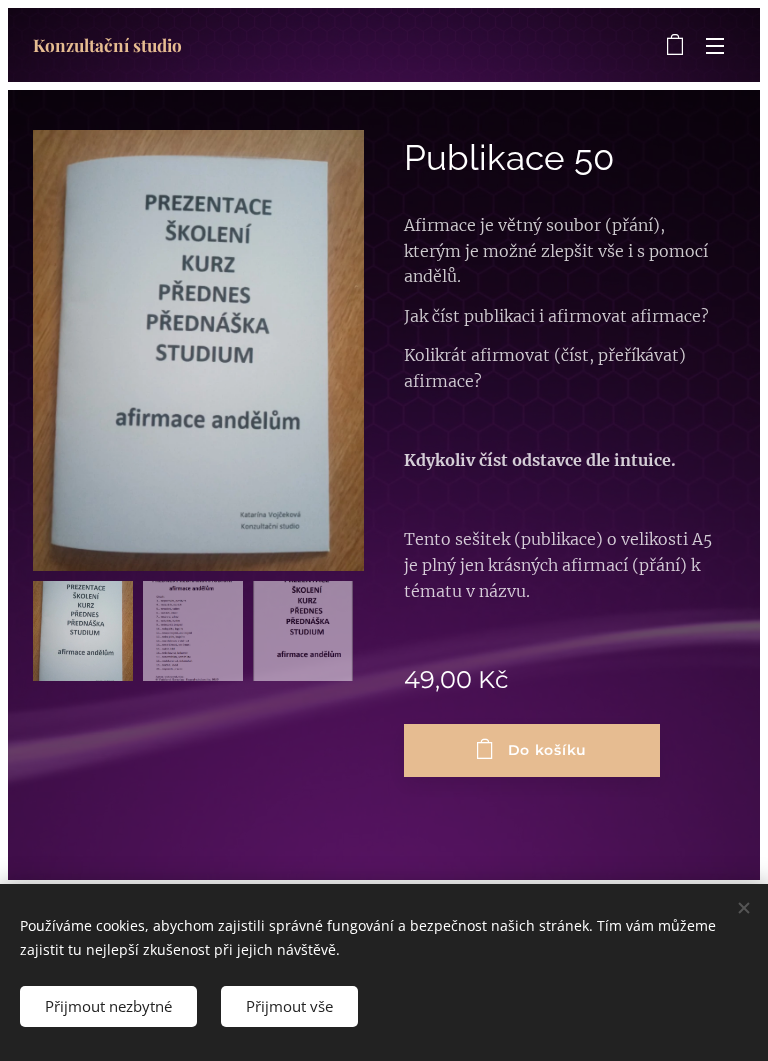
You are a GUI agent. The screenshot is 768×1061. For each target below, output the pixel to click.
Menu (715, 45)
